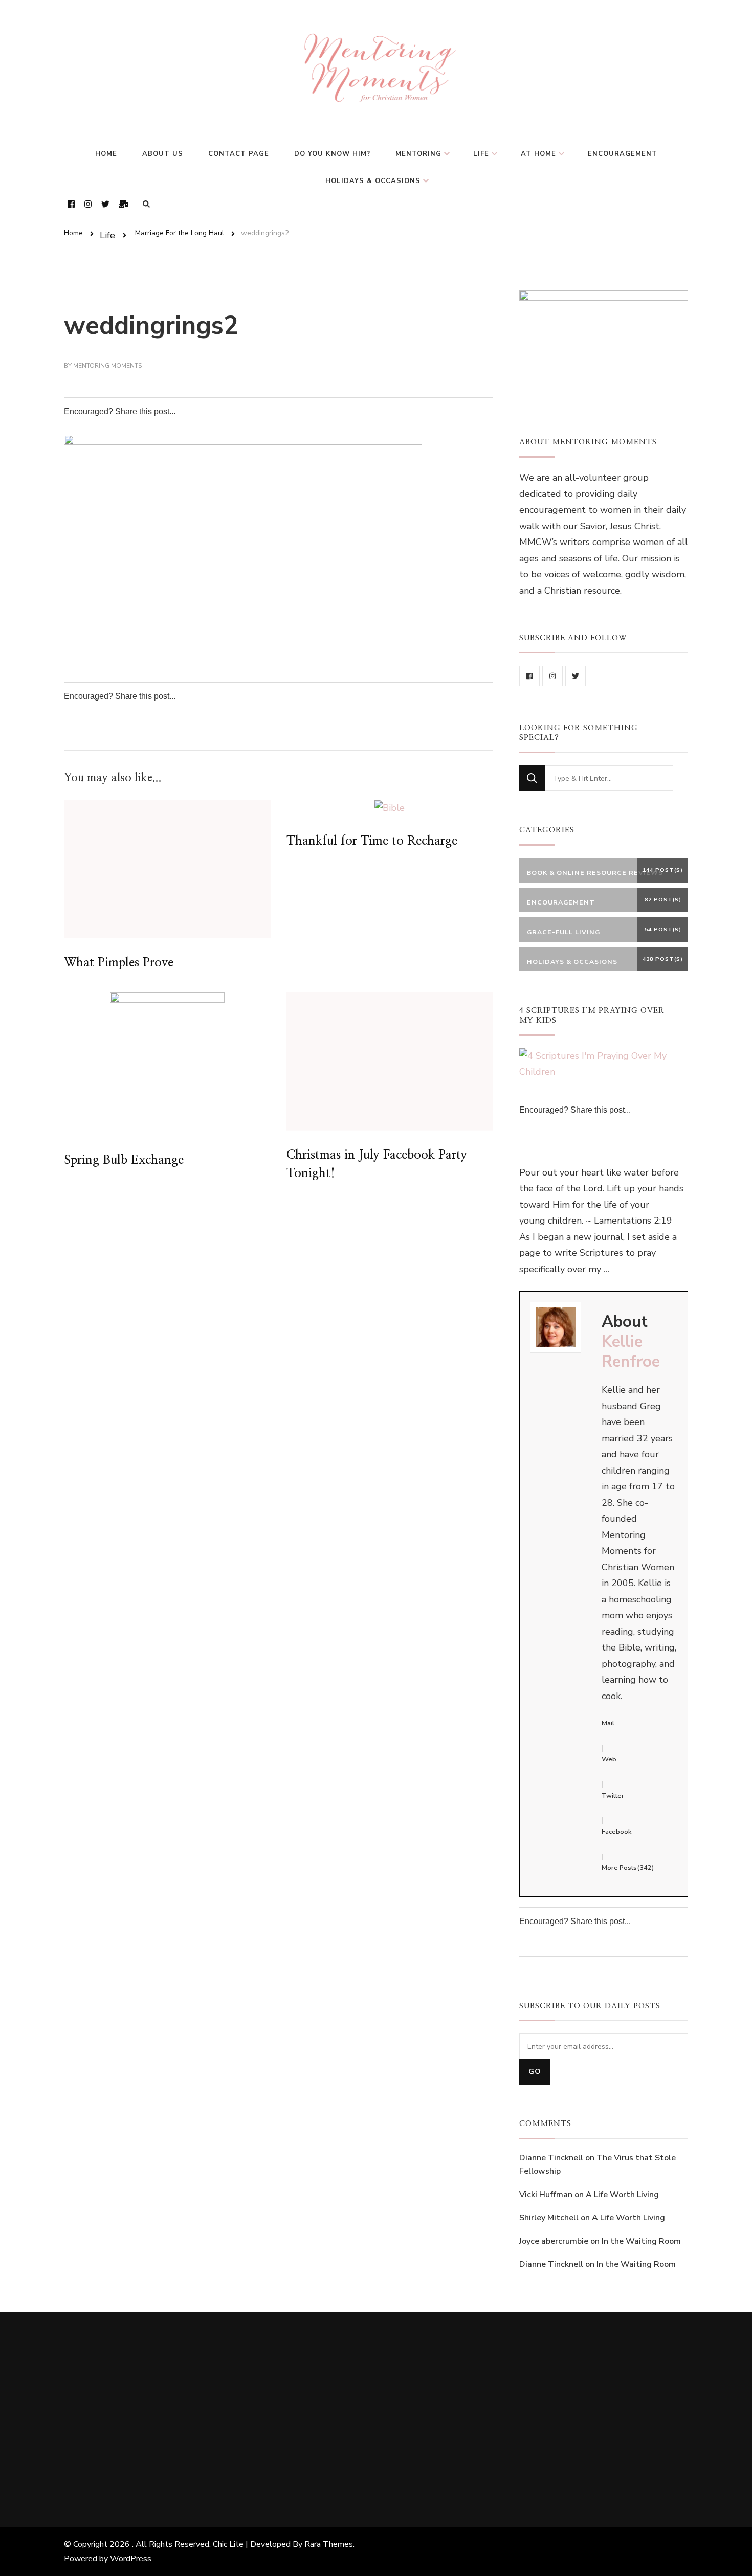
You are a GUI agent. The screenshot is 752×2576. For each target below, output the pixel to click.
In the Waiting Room (641, 2241)
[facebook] (529, 676)
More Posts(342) (628, 1868)
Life (481, 154)
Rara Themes (329, 2544)
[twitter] (576, 676)
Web (609, 1759)
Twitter (613, 1796)
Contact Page (239, 154)
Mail (608, 1723)
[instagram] (552, 676)
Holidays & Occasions (373, 181)
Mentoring (418, 154)
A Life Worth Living (622, 2195)
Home (106, 154)
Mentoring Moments (107, 366)
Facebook (616, 1832)
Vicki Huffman (546, 2195)
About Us (163, 154)
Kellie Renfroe (631, 1352)
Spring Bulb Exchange (124, 1160)
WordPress (131, 2559)
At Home (538, 154)
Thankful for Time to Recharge (372, 841)
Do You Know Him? (332, 154)
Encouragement (623, 154)
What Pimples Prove (119, 963)
